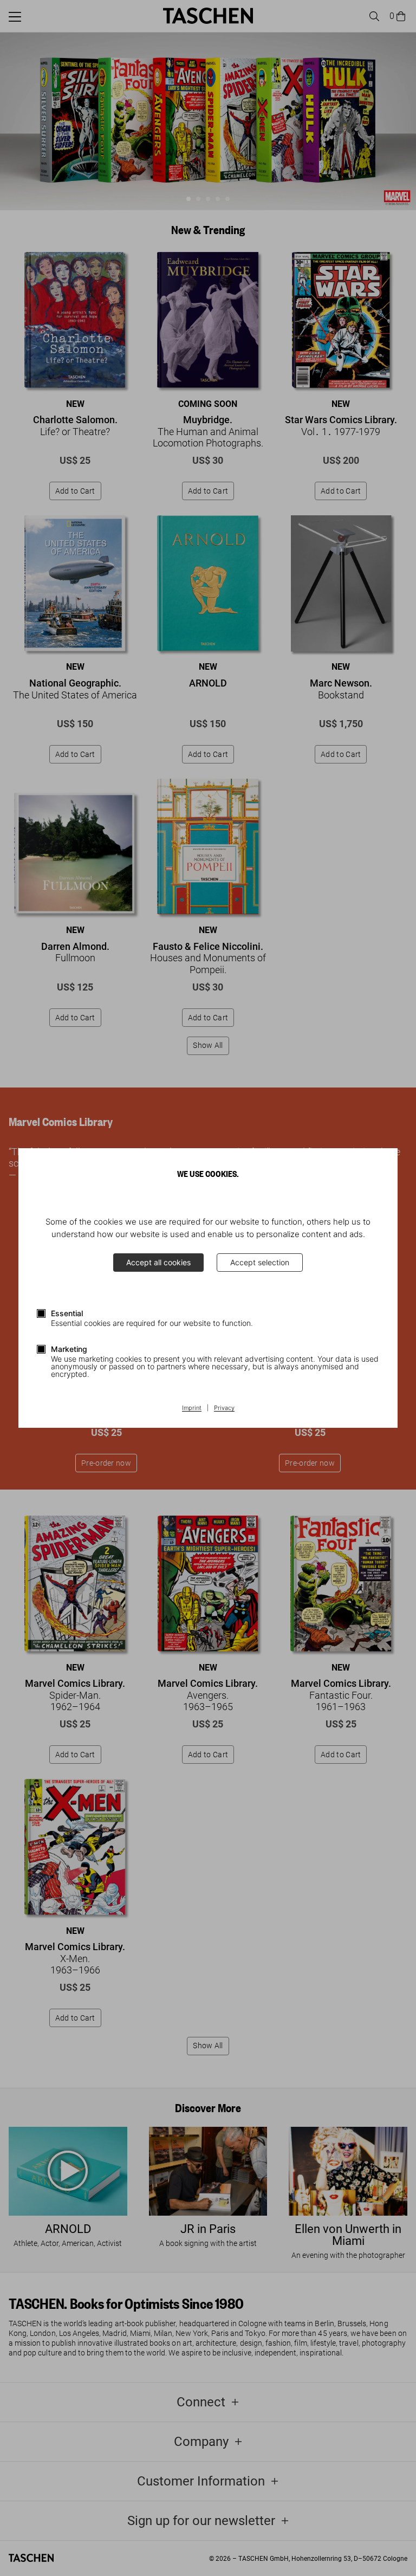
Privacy (224, 1408)
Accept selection (260, 1262)
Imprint (192, 1408)
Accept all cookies (158, 1262)
